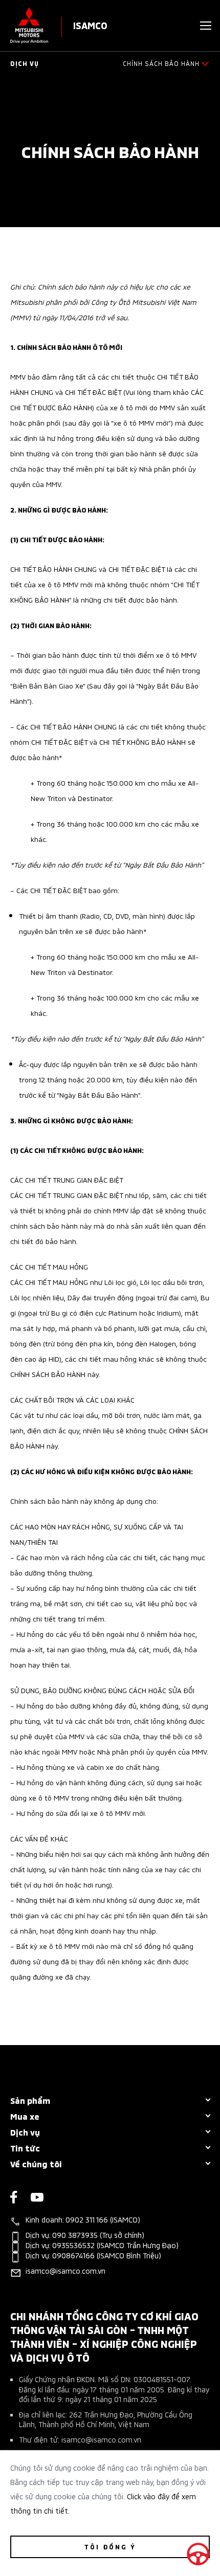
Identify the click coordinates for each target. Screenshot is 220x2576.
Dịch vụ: (85, 2236)
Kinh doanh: (83, 2220)
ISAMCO (90, 25)
